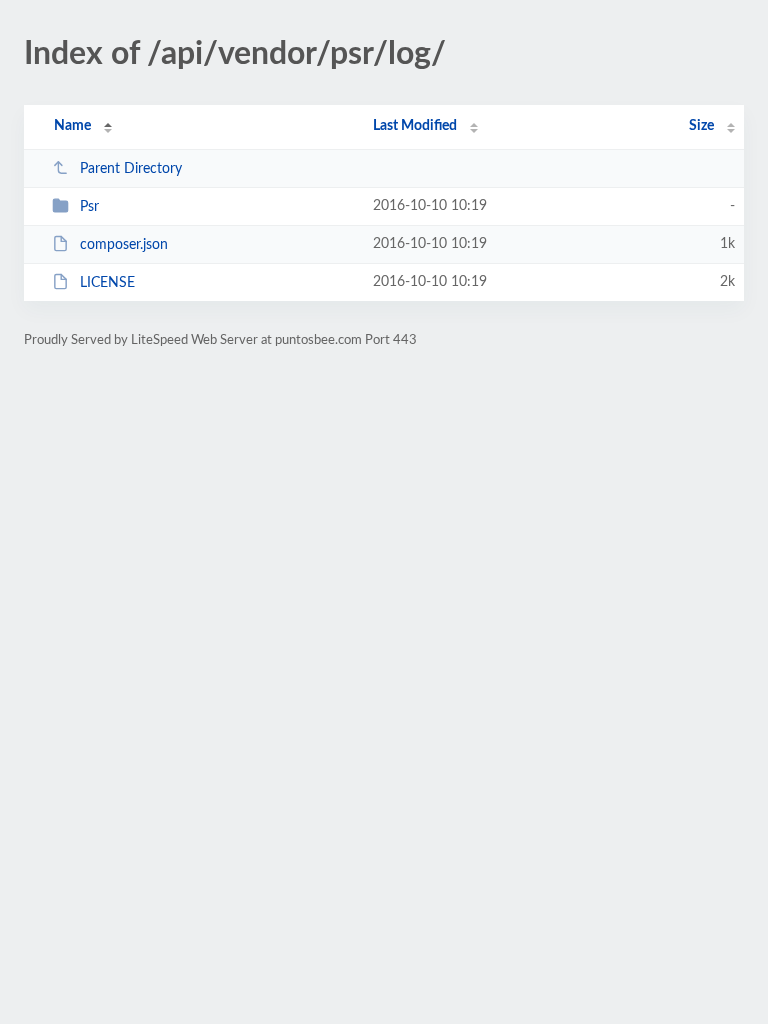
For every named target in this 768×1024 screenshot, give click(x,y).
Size (701, 126)
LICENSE (107, 283)
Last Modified (415, 126)
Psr (89, 207)
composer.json (124, 245)
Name (72, 126)
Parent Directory (131, 169)
